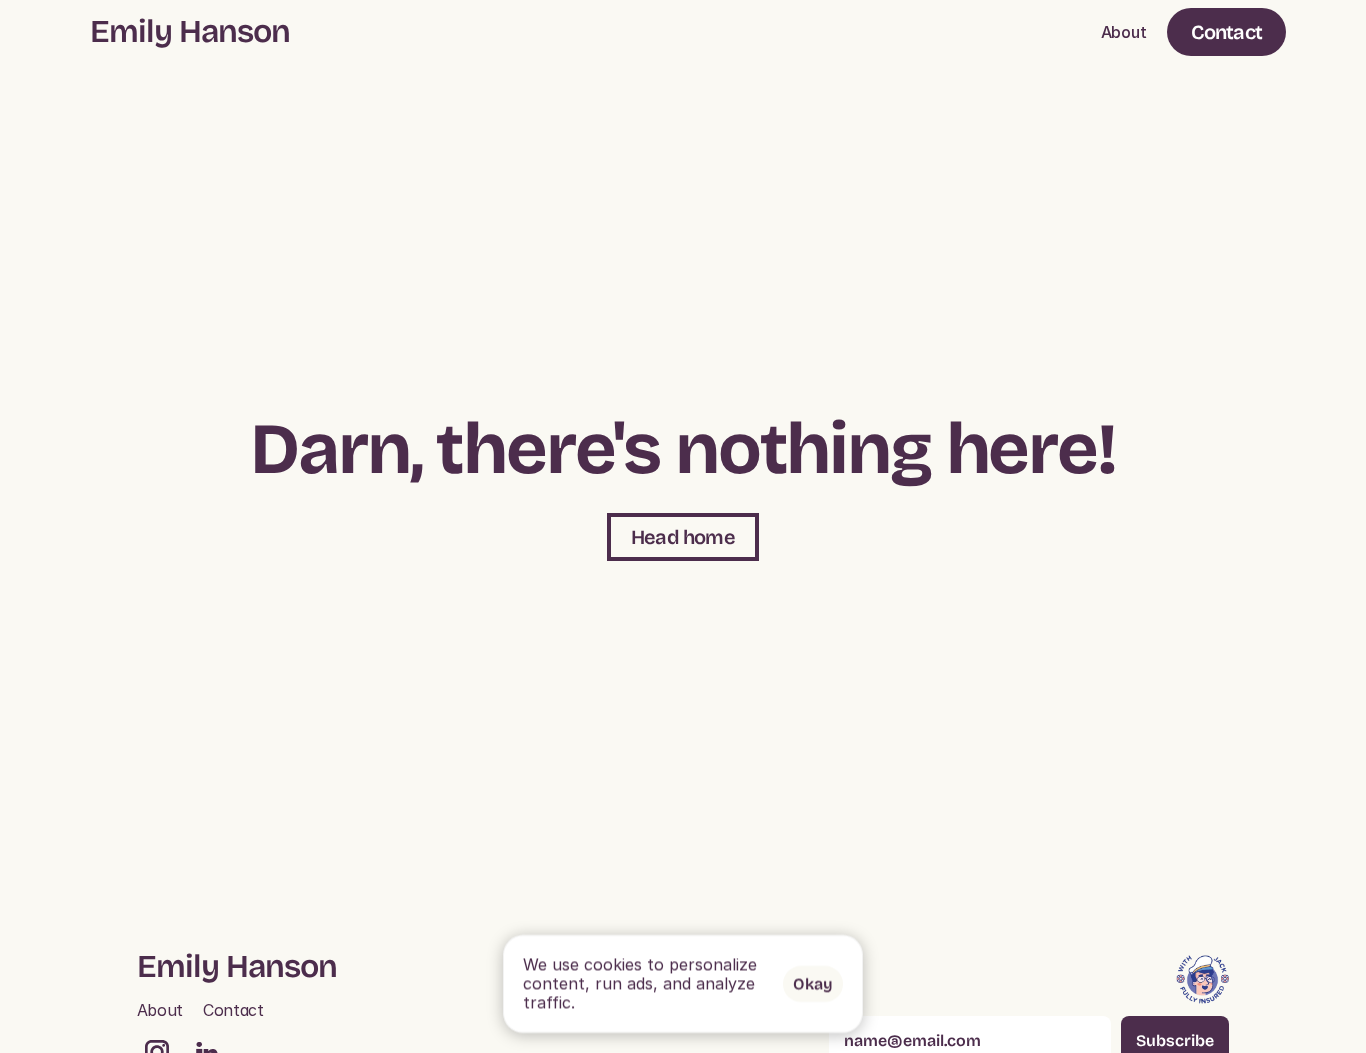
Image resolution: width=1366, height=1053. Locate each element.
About (1124, 32)
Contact (233, 1010)
